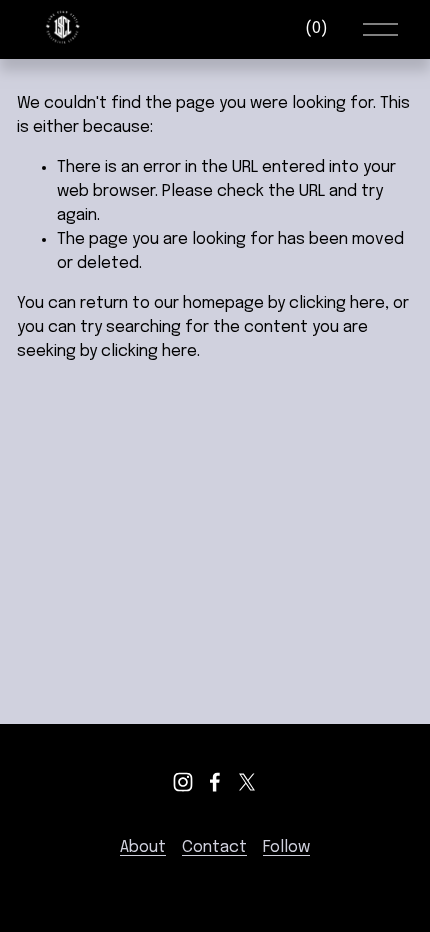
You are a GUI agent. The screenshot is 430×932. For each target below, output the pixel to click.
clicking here (337, 303)
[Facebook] (215, 782)
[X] (247, 782)
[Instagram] (183, 782)
